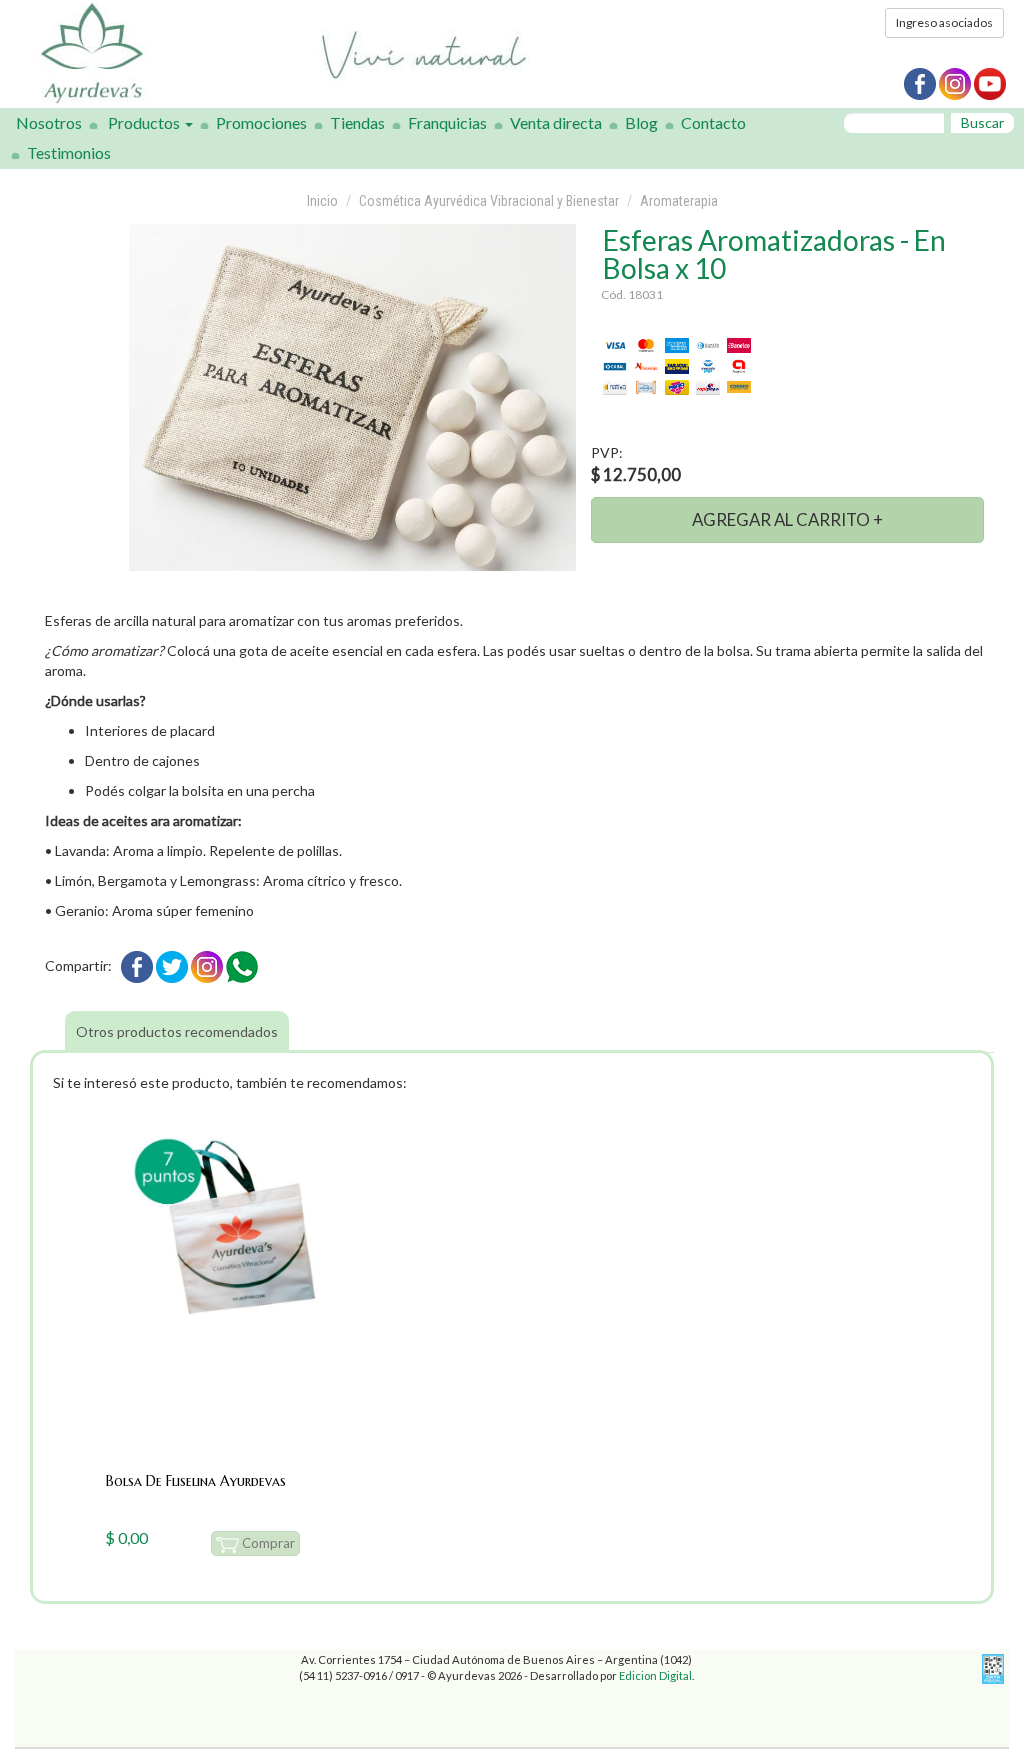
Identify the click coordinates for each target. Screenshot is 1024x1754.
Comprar (267, 1543)
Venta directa (556, 122)
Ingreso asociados (944, 22)
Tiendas (357, 122)
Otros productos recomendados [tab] (177, 1031)
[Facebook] (137, 964)
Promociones (261, 122)
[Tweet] (172, 964)
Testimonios (69, 152)
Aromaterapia (679, 201)
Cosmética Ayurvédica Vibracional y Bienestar (489, 201)
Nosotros (49, 122)
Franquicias (447, 122)
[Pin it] (207, 964)
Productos (145, 122)
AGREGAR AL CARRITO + (787, 519)
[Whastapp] (242, 964)
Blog (641, 122)
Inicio (322, 201)
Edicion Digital (655, 1675)
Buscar (982, 122)
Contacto (713, 122)
